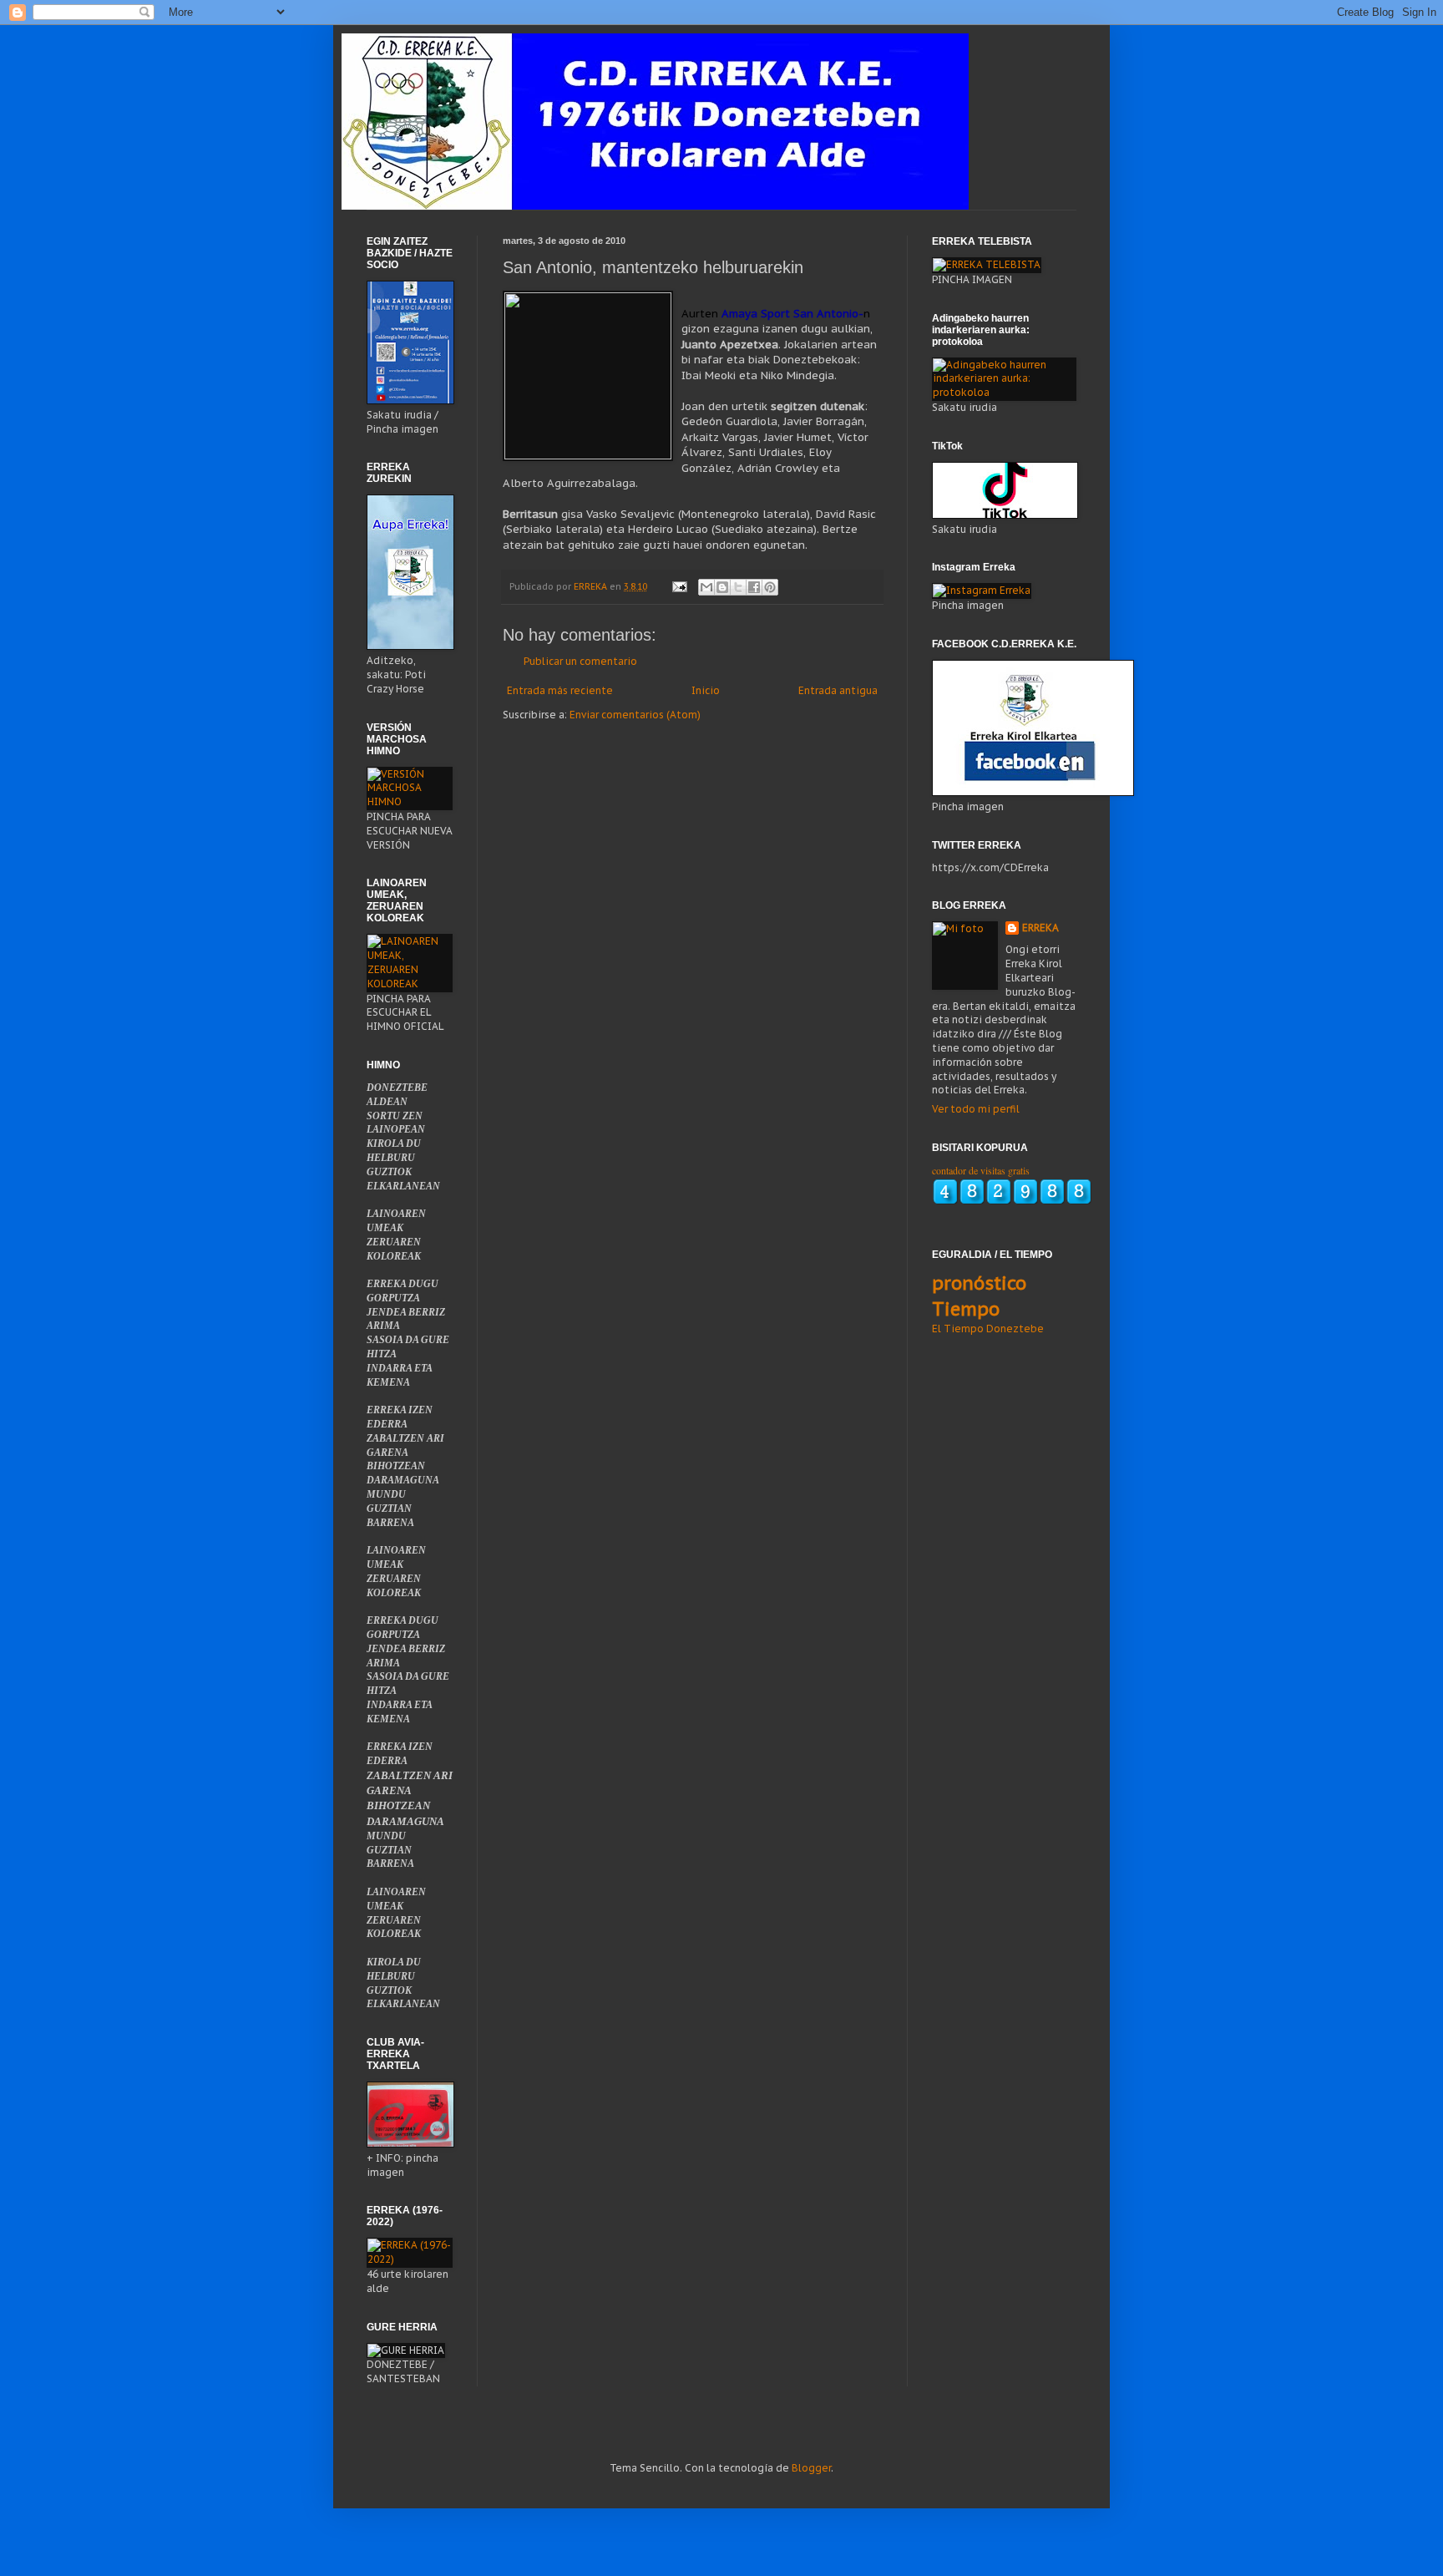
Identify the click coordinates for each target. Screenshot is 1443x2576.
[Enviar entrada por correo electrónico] (679, 586)
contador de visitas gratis (981, 1170)
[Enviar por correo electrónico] (706, 587)
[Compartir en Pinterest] (770, 587)
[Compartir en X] (738, 587)
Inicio (706, 690)
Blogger (811, 2468)
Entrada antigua (838, 690)
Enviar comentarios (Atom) (635, 715)
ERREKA (1040, 928)
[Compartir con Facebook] (754, 587)
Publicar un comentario (580, 661)
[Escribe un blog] (722, 587)
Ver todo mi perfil (976, 1109)
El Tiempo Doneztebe (988, 1329)
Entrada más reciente (560, 690)
